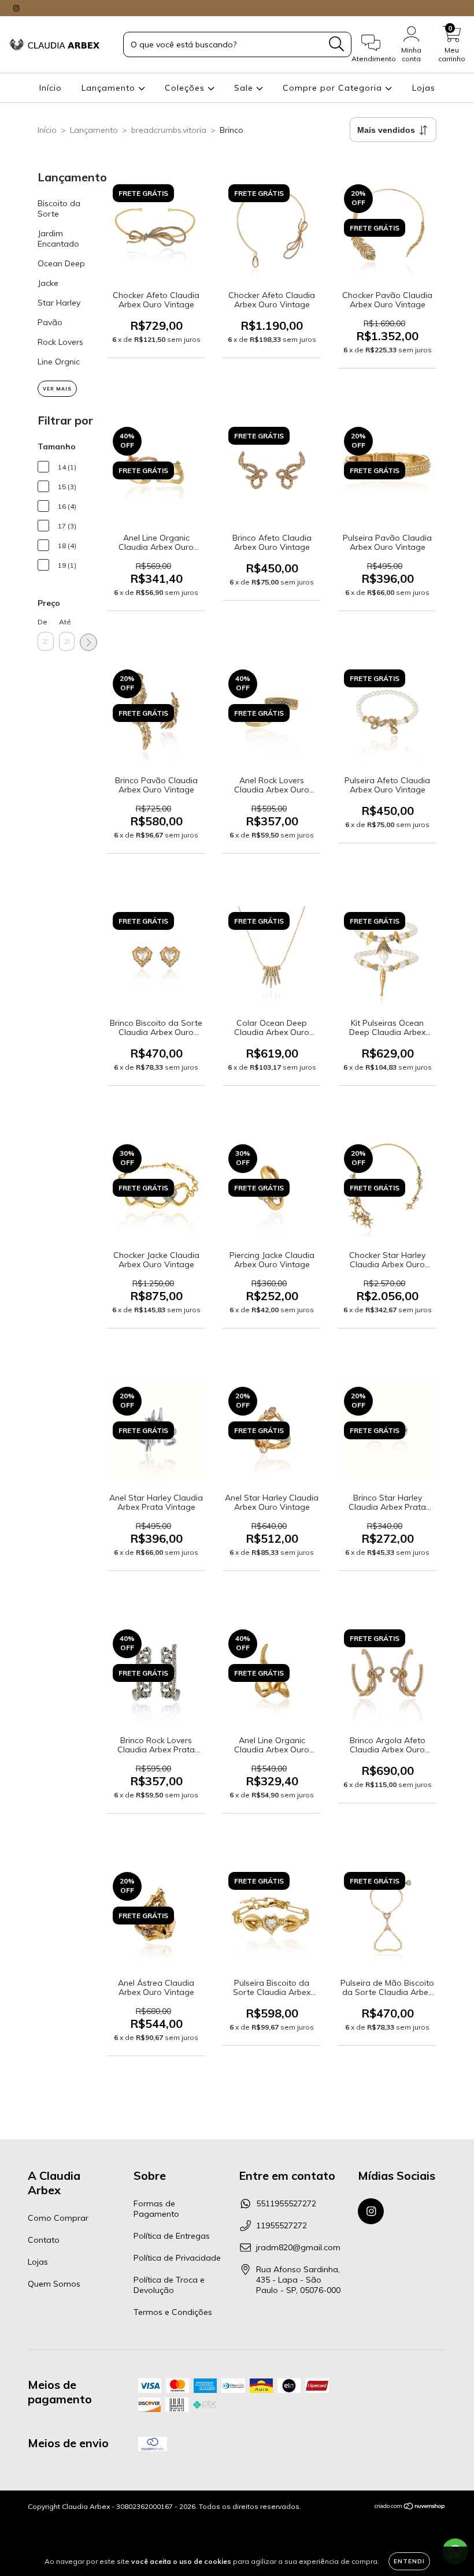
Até (65, 622)
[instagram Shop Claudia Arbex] (16, 8)
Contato (44, 2240)
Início (51, 88)
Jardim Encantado (58, 239)
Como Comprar (58, 2218)
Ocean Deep (61, 263)
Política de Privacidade (177, 2258)
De (42, 622)
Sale (245, 88)
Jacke (48, 283)
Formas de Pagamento (156, 2209)
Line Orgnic (59, 362)
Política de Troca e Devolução (169, 2285)
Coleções (186, 88)
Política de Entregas (172, 2236)
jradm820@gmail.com (298, 2247)
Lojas (424, 88)
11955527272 (282, 2225)
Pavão (50, 322)
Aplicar (88, 642)
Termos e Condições (173, 2312)
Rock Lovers (60, 342)
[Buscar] (337, 44)
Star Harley (59, 303)
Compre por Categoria (334, 88)
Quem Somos (54, 2284)
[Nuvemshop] (410, 2508)
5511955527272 (286, 2203)
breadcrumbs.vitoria (169, 130)
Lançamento (110, 88)
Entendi (409, 2561)
